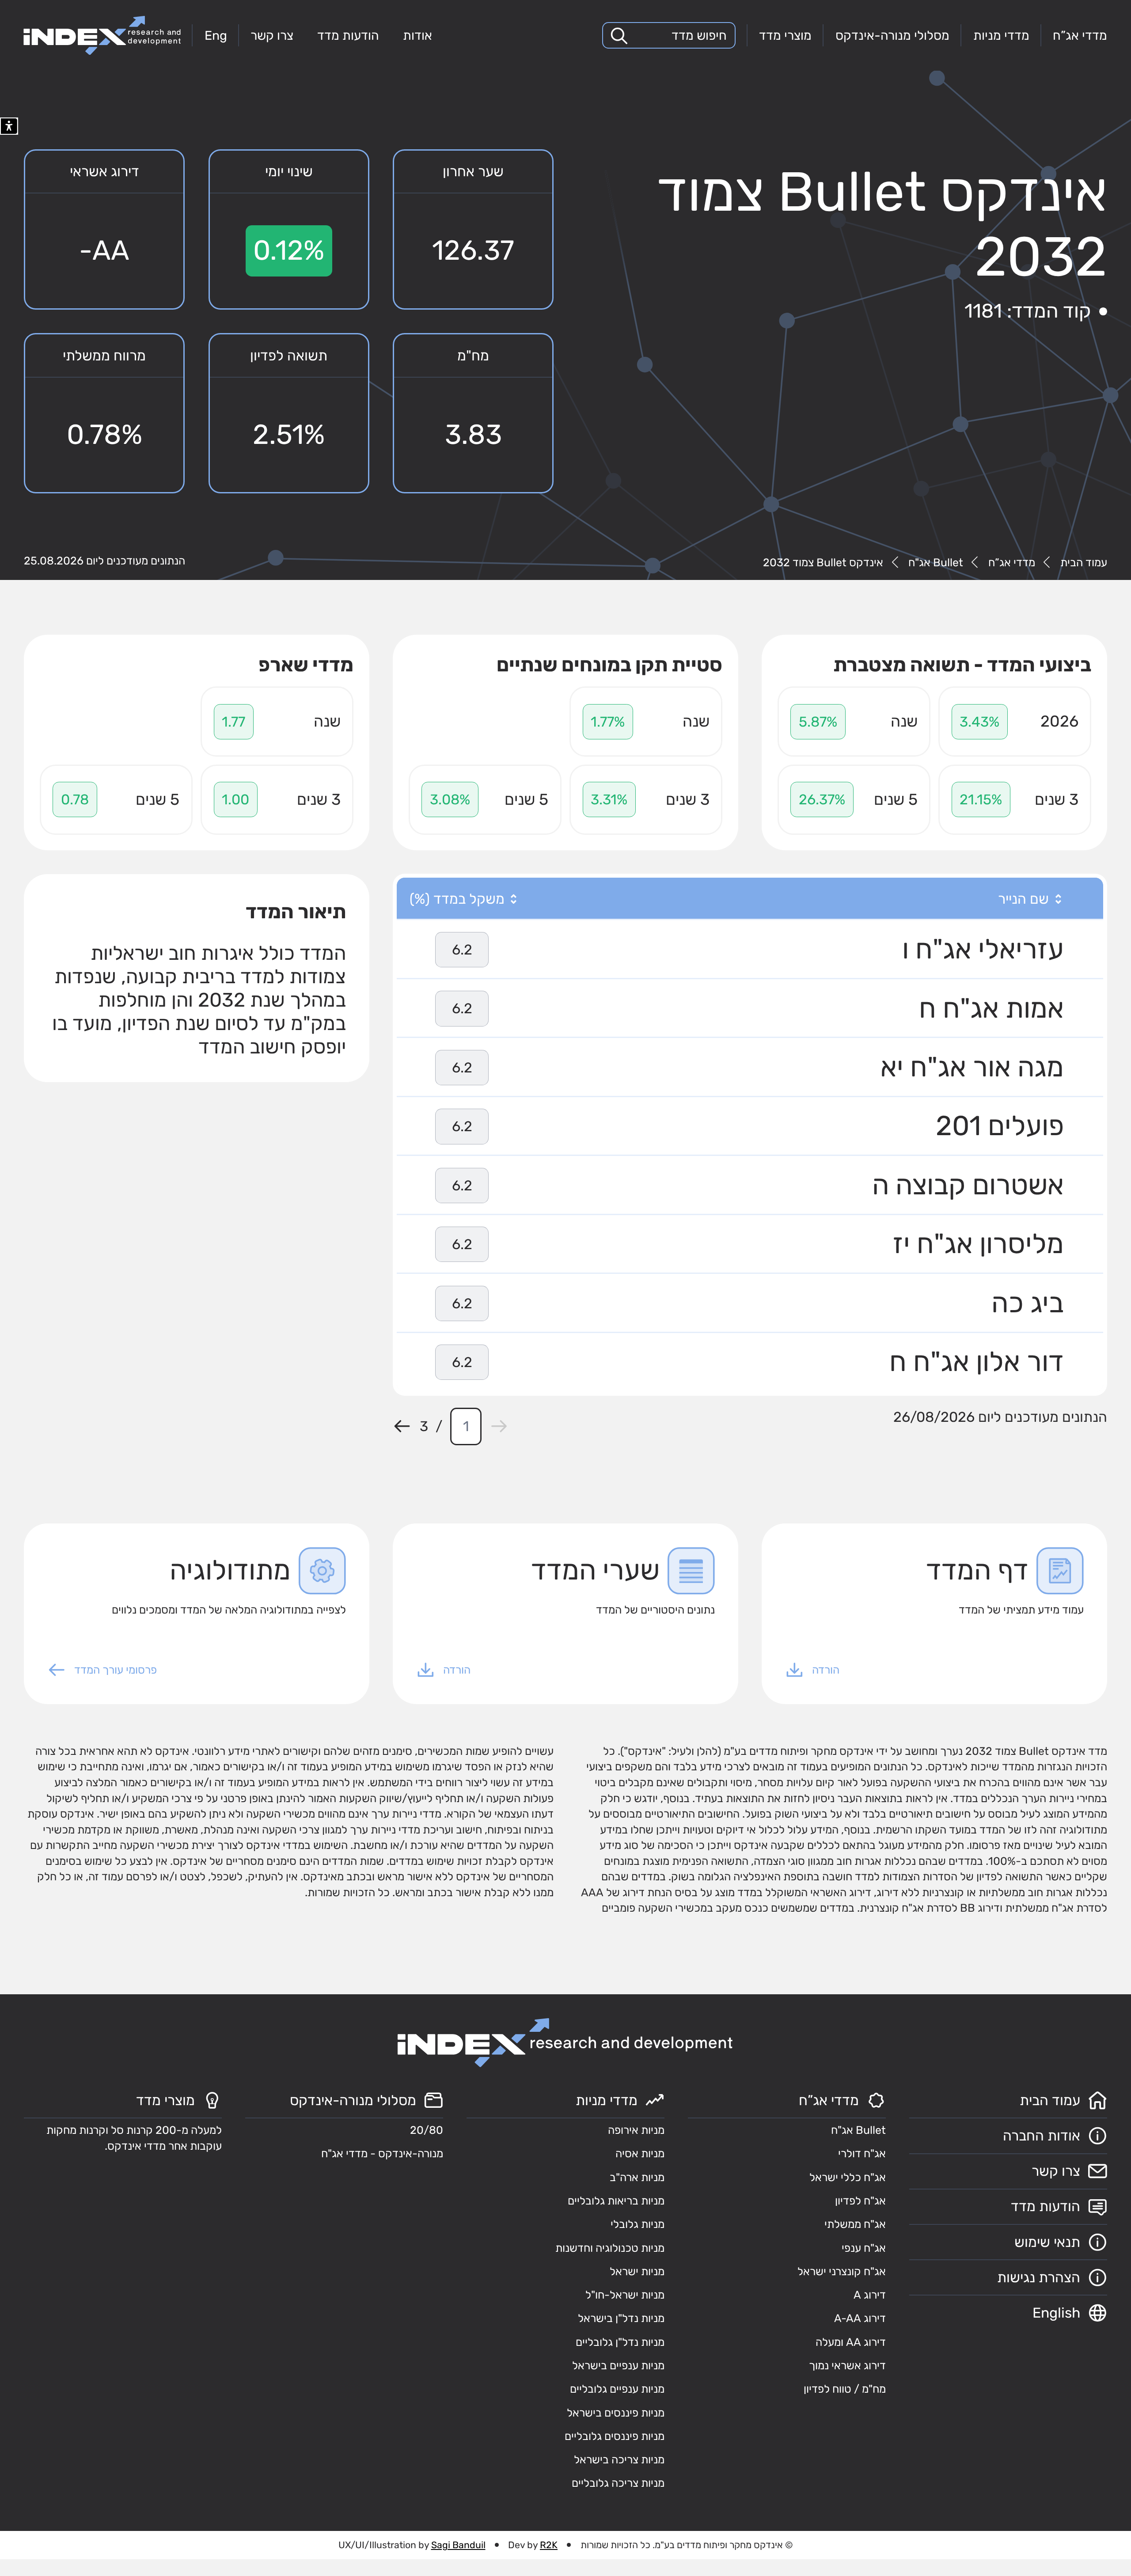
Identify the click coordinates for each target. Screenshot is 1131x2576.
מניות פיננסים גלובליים (615, 2436)
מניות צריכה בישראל (619, 2460)
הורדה (825, 1670)
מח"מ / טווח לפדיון (845, 2389)
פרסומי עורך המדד (115, 1670)
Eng (216, 35)
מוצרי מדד (785, 35)
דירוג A (870, 2295)
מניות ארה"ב (637, 2177)
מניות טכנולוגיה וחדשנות (610, 2248)
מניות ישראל (637, 2271)
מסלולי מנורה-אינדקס (892, 35)
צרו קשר (272, 35)
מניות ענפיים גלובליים (617, 2389)
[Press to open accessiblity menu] (9, 126)
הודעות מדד (348, 35)
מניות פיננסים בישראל (616, 2413)
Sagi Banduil (458, 2545)
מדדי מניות (1001, 35)
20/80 (427, 2130)
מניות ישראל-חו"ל (625, 2295)
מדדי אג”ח (1080, 35)
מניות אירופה (636, 2130)
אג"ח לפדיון (860, 2201)
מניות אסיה (640, 2154)
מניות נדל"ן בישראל (621, 2318)
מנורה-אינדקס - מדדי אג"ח (382, 2154)
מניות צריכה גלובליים (618, 2483)
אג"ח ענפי (864, 2248)
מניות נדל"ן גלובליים (620, 2342)
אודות (417, 35)
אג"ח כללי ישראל (848, 2177)
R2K (549, 2545)
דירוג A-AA (860, 2318)
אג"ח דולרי (862, 2154)
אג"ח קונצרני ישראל (842, 2271)
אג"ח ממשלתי (855, 2224)
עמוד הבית (1084, 563)
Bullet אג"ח (936, 563)
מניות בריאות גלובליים (616, 2201)
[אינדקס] (102, 36)
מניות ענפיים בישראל (618, 2366)
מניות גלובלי (638, 2224)
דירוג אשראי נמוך (847, 2366)
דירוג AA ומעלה (851, 2342)
